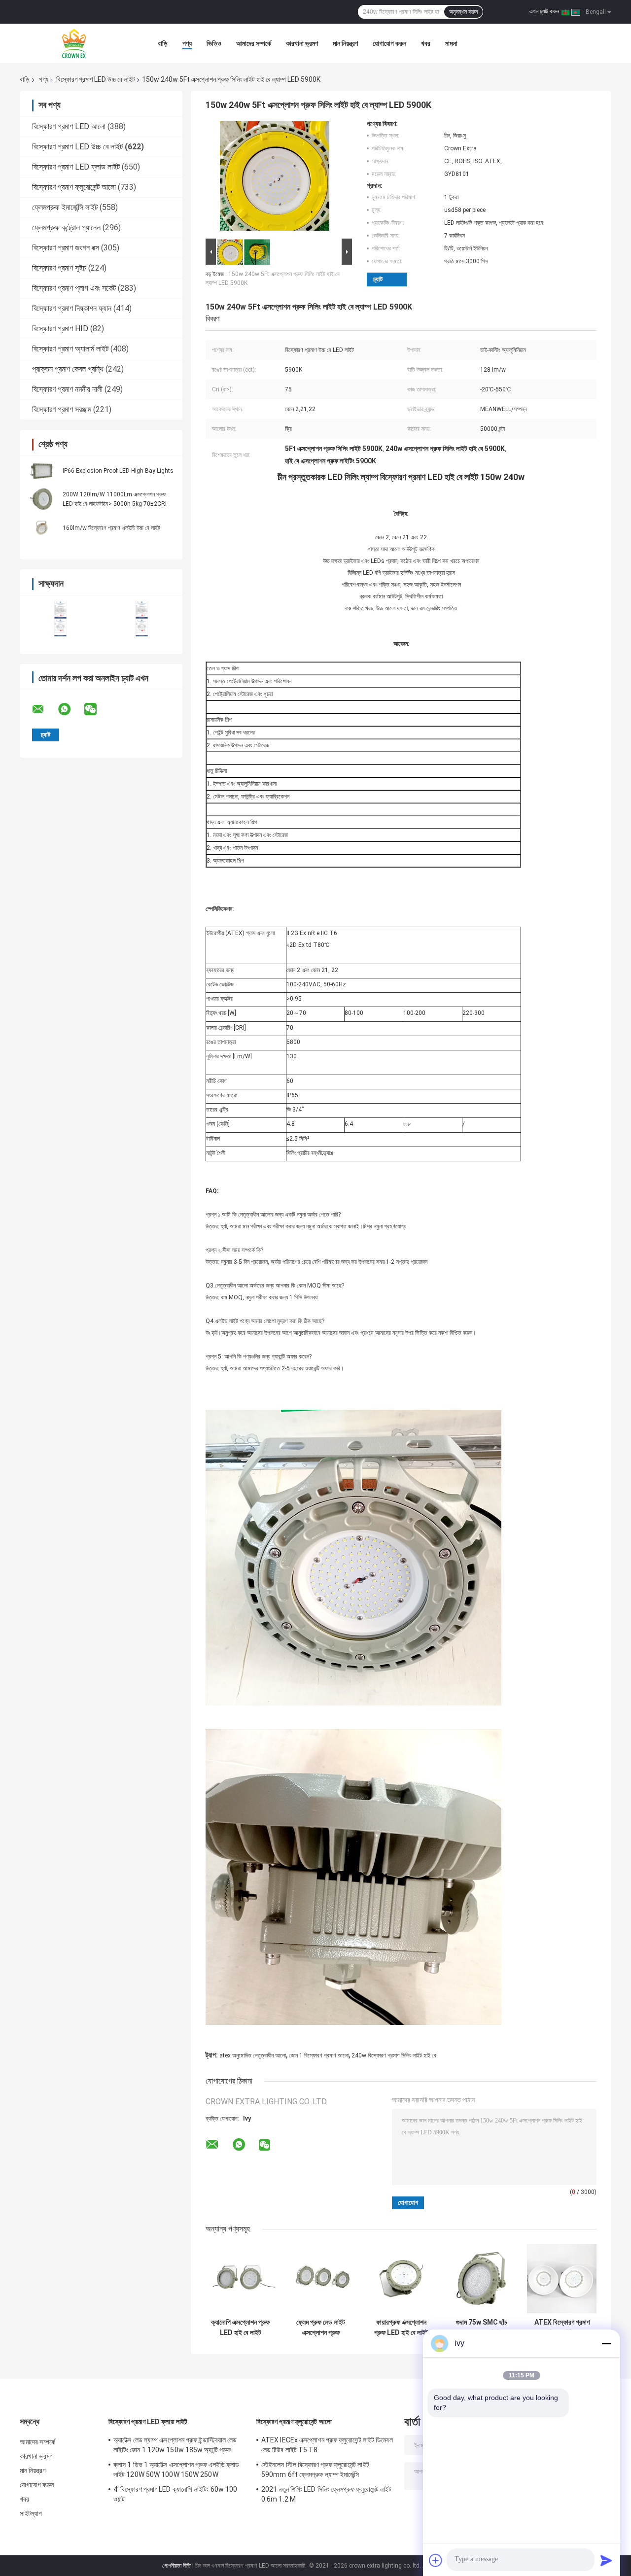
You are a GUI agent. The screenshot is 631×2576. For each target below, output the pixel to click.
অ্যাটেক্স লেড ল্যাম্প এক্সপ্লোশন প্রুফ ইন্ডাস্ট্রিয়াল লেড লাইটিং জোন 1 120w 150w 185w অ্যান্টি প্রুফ (175, 2445)
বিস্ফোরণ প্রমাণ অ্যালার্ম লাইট (70, 349)
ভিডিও (214, 43)
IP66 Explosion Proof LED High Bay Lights (118, 471)
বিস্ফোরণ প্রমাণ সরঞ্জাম (62, 409)
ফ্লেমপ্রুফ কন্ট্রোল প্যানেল (66, 227)
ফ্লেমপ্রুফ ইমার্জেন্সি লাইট (65, 207)
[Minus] (606, 2343)
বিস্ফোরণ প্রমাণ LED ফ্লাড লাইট (76, 167)
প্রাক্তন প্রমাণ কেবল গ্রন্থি (68, 369)
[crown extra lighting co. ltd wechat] (97, 709)
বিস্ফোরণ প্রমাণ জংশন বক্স (66, 248)
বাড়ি (163, 43)
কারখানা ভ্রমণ (302, 43)
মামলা (451, 43)
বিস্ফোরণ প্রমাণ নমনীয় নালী (67, 389)
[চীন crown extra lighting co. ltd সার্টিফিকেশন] (60, 618)
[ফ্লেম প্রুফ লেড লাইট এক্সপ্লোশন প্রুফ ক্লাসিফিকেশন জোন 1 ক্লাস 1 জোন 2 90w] (321, 2279)
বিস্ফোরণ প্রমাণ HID (60, 329)
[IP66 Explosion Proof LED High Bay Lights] (42, 470)
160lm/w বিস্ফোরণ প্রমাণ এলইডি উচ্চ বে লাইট (111, 528)
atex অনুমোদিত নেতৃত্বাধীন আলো (253, 2055)
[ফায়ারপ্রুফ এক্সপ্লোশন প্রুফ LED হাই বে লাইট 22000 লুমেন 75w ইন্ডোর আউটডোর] (401, 2279)
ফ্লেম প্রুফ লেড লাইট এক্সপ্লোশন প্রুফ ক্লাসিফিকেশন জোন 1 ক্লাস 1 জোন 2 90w (321, 2328)
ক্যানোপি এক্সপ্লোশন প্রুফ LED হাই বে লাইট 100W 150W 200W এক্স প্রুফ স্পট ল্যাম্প (240, 2328)
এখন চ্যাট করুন (544, 11)
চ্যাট (378, 279)
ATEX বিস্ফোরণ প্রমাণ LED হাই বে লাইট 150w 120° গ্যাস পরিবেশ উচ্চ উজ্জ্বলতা (562, 2328)
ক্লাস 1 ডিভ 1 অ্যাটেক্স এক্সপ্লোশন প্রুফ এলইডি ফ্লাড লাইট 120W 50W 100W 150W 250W (176, 2470)
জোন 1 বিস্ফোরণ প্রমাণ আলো (319, 2055)
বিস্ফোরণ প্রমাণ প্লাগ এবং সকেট (74, 288)
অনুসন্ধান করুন (463, 12)
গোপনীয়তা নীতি (176, 2566)
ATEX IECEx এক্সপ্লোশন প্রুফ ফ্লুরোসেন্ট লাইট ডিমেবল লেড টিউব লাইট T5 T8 (327, 2445)
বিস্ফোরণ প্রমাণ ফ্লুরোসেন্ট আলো (74, 187)
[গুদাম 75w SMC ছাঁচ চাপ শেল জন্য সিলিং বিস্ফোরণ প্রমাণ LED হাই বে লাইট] (481, 2279)
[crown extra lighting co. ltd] (74, 43)
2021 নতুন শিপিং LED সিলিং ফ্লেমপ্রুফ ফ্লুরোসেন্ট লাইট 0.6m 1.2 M (327, 2494)
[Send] (606, 2560)
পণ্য (187, 43)
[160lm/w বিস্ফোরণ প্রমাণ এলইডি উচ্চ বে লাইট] (42, 527)
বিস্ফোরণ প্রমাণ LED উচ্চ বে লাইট (96, 79)
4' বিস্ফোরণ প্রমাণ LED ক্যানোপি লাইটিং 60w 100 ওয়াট (175, 2494)
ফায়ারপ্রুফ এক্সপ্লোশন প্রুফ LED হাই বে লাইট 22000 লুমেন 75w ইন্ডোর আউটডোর (401, 2328)
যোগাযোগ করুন (389, 43)
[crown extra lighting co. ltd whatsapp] (70, 709)
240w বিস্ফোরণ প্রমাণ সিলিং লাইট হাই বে (394, 2055)
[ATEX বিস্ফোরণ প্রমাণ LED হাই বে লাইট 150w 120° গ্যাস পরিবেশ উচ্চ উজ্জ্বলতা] (562, 2279)
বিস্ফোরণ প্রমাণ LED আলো (69, 126)
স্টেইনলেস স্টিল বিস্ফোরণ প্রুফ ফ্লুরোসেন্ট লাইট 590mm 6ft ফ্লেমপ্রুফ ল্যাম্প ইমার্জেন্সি (315, 2470)
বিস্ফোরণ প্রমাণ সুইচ (59, 268)
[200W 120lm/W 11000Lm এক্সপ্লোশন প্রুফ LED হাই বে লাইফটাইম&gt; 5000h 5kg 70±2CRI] (42, 499)
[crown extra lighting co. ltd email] (44, 709)
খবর (426, 43)
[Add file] (436, 2560)
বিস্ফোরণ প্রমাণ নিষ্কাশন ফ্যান (72, 308)
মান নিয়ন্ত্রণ (345, 43)
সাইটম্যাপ (31, 2513)
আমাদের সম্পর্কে (254, 43)
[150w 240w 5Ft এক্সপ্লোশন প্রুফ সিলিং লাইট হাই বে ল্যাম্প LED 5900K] (275, 178)
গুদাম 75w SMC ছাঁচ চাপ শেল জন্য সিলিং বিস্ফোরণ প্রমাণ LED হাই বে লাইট (482, 2328)
